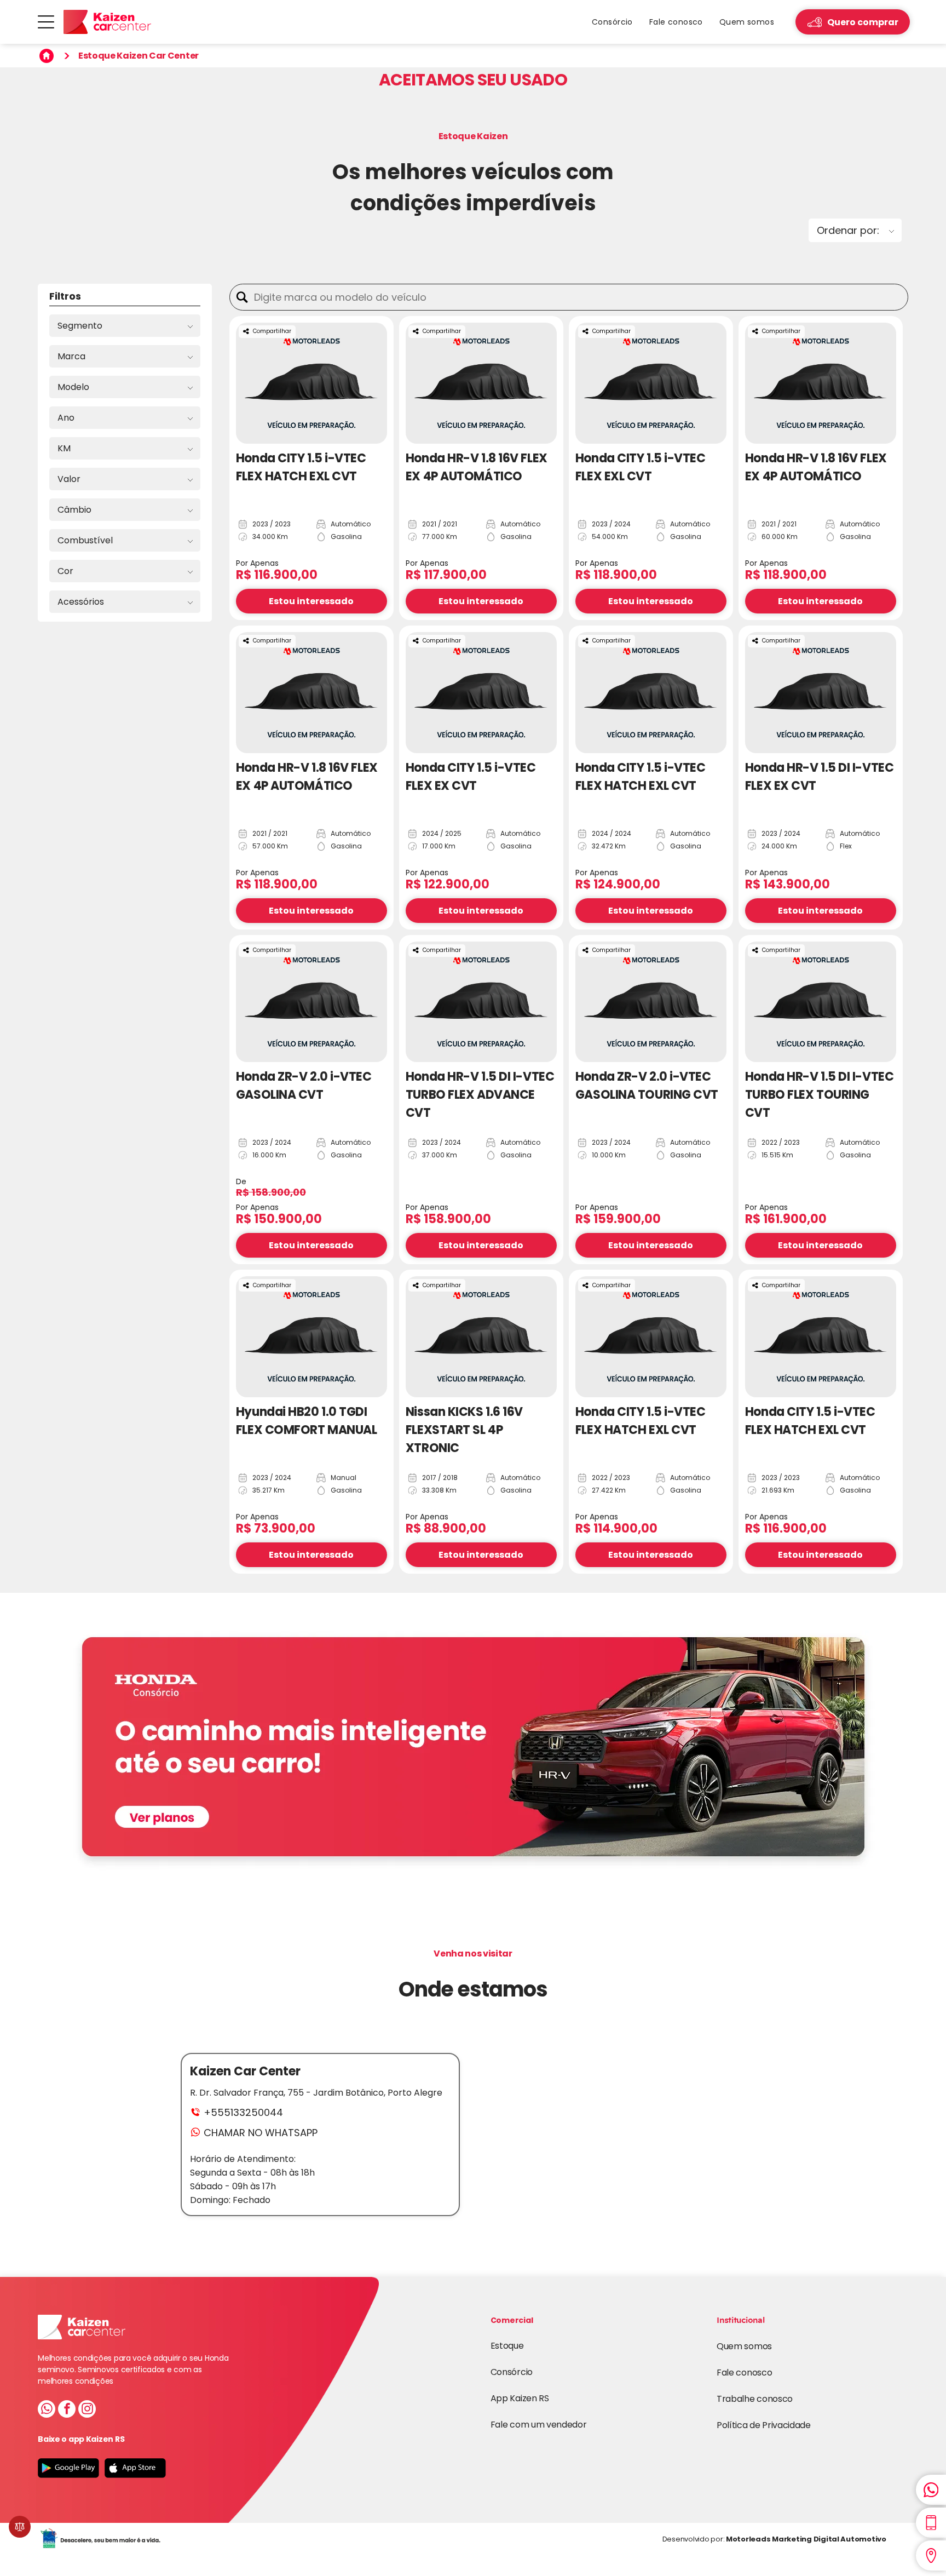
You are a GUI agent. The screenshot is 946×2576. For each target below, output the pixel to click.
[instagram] (87, 2410)
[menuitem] (612, 22)
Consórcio (512, 2372)
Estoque (507, 2346)
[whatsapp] (47, 2410)
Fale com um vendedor (539, 2425)
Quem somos (744, 2346)
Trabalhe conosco (755, 2399)
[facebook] (67, 2410)
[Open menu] (46, 22)
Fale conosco (744, 2373)
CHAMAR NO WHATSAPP (261, 2133)
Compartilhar (272, 331)
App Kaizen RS (520, 2398)
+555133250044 (243, 2112)
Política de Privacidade (764, 2425)
